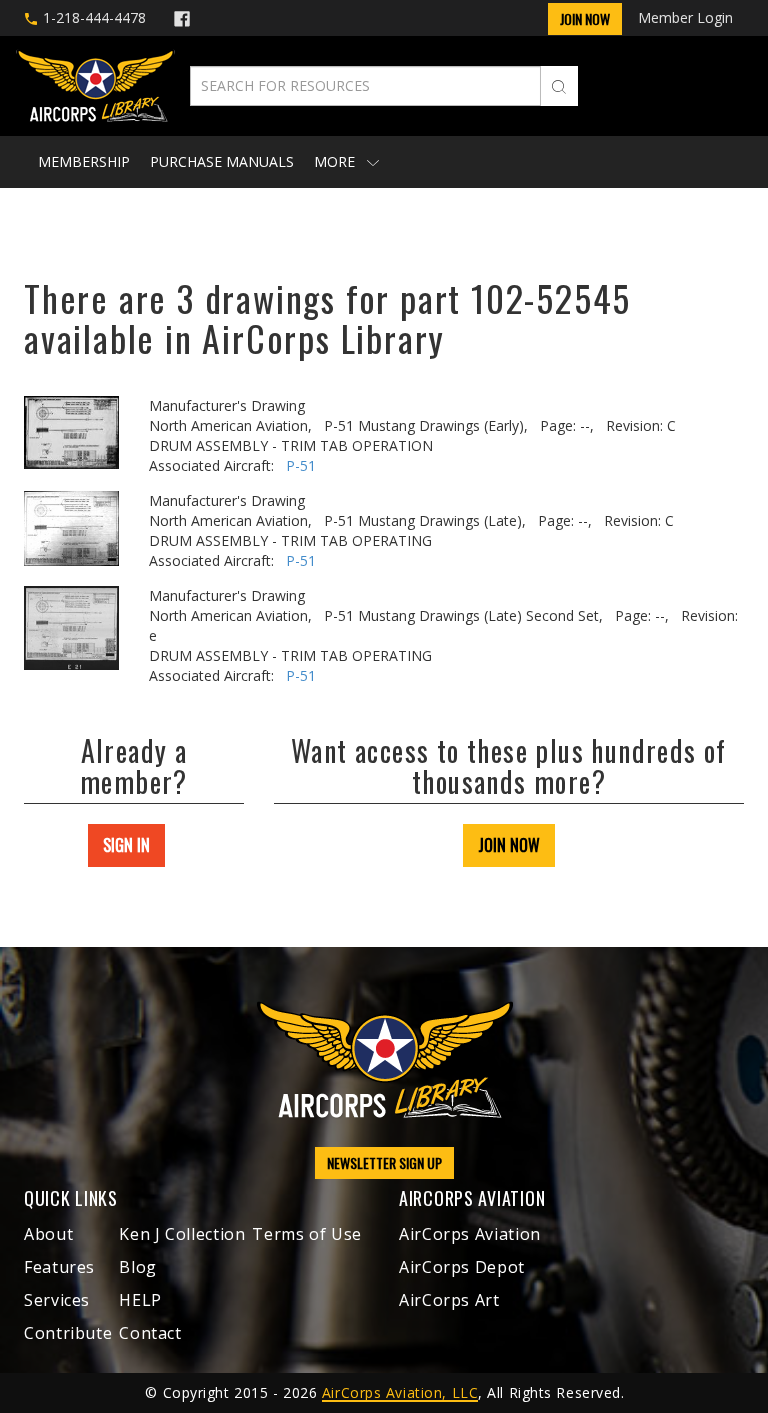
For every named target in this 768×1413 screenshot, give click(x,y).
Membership (84, 161)
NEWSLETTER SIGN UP (384, 1162)
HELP (140, 1300)
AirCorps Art (449, 1300)
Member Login (685, 17)
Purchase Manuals (222, 161)
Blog (138, 1267)
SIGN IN (126, 845)
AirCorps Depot (462, 1267)
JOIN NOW (509, 845)
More (336, 161)
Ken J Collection (182, 1234)
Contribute (68, 1333)
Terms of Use (307, 1234)
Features (59, 1267)
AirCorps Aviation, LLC (400, 1392)
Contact (150, 1333)
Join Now (585, 18)
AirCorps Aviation (470, 1234)
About (48, 1234)
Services (57, 1300)
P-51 (301, 465)
